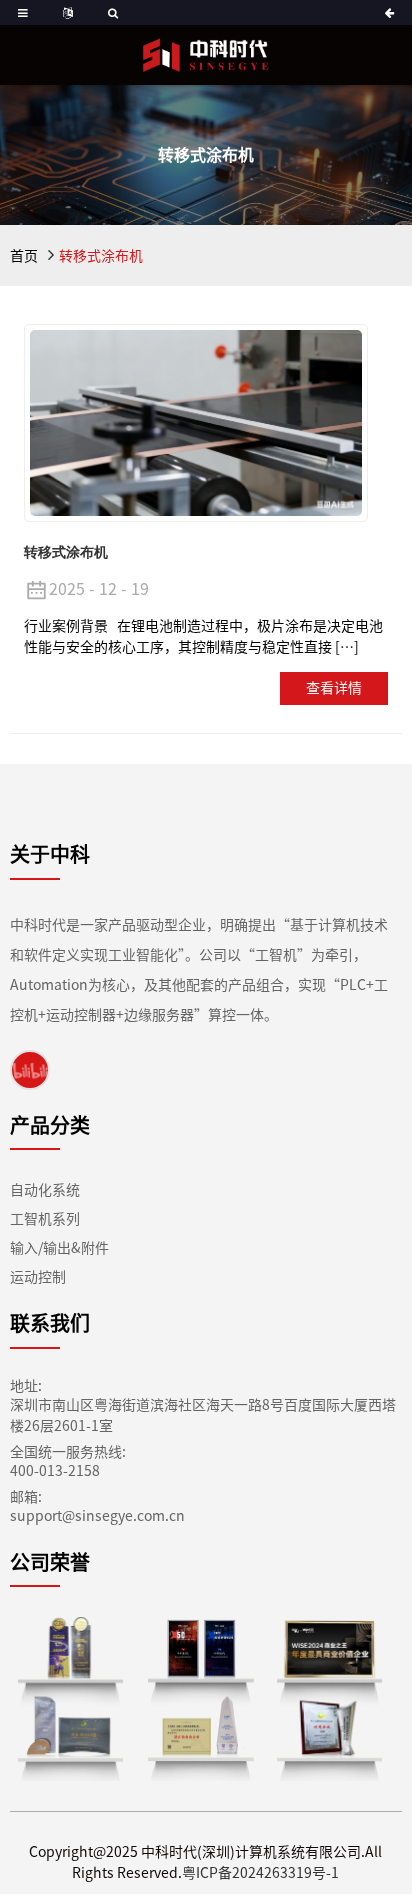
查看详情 (334, 688)
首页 (24, 256)
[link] (30, 1069)
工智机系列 (45, 1219)
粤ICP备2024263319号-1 (260, 1873)
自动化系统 (45, 1190)
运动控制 (38, 1277)
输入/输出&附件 (59, 1248)
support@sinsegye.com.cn (97, 1516)
